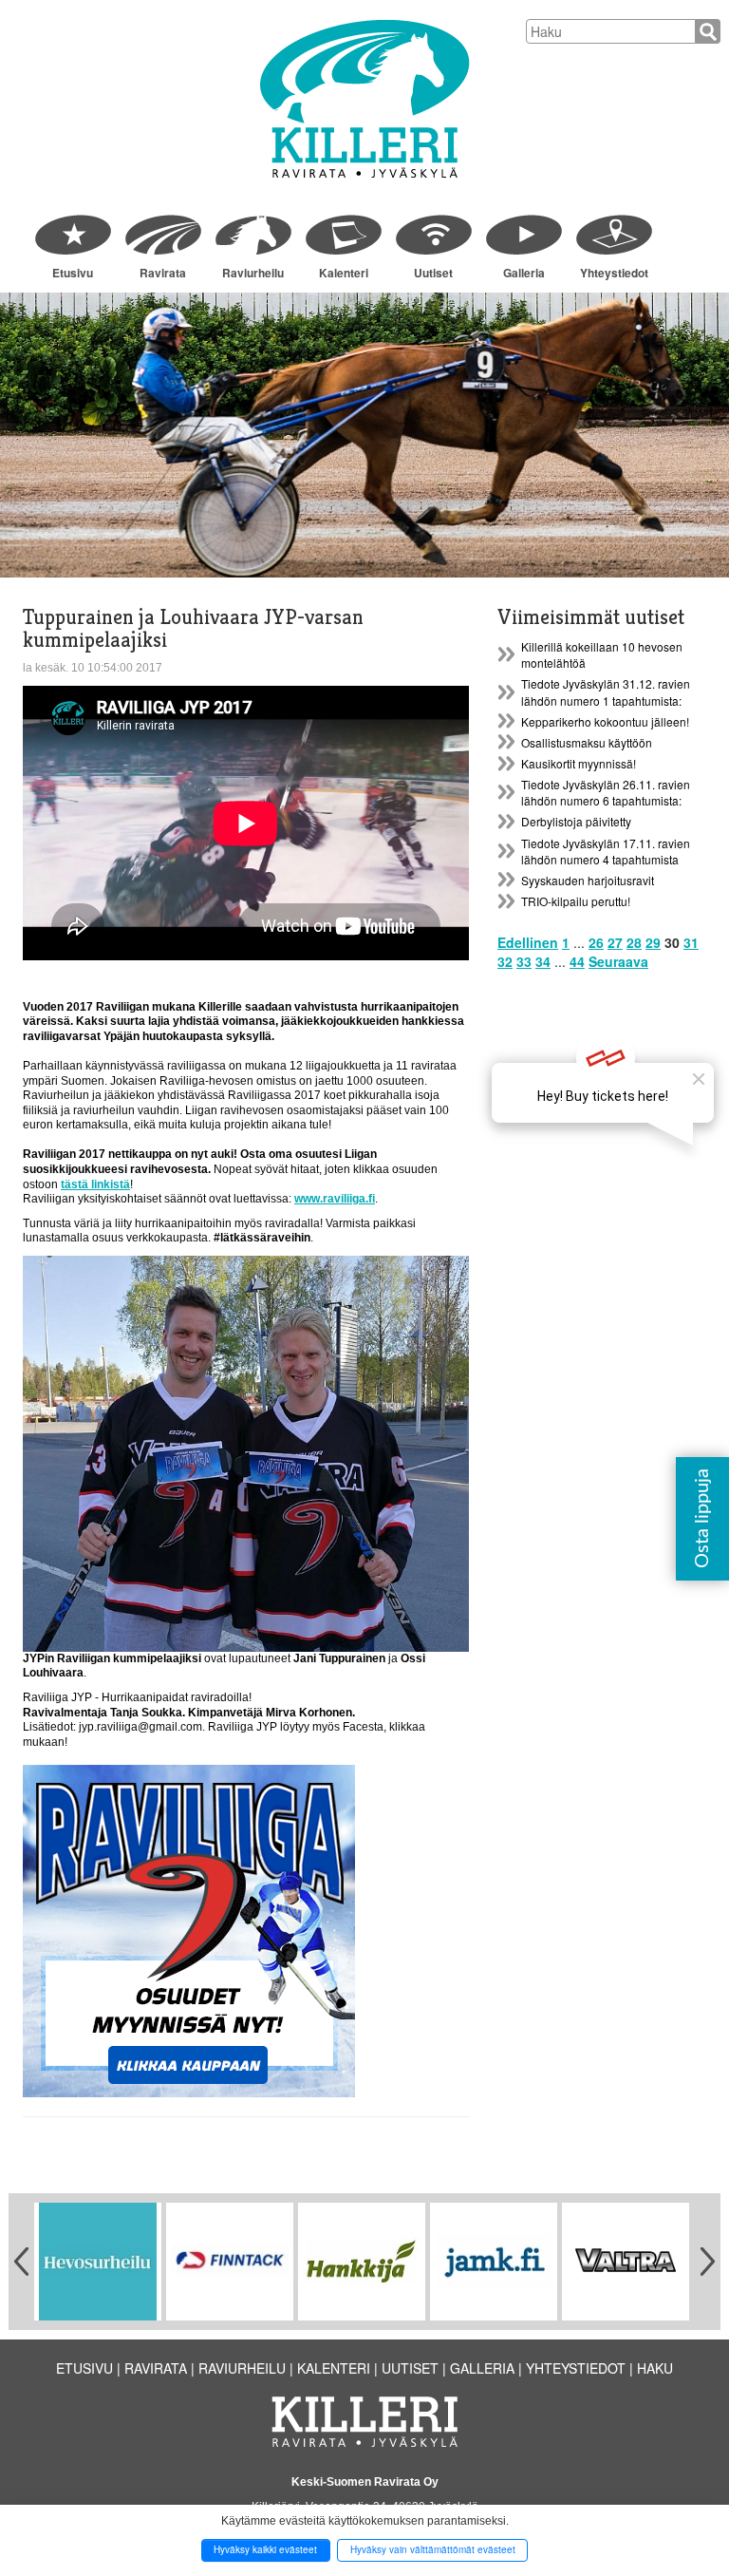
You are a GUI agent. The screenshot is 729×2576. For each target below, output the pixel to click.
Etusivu (73, 273)
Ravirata (163, 273)
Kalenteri (344, 273)
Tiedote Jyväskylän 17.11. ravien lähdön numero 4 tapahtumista (606, 851)
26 (596, 942)
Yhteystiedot (614, 273)
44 (577, 961)
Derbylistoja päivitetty (576, 821)
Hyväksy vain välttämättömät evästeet (433, 2549)
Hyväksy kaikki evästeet (265, 2549)
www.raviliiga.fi (335, 1199)
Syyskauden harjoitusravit (588, 880)
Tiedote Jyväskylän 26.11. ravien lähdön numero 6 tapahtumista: (606, 792)
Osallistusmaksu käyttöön (587, 742)
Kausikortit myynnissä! (579, 763)
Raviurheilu (253, 273)
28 (634, 942)
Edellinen (528, 942)
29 (653, 942)
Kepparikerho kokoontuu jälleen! (605, 721)
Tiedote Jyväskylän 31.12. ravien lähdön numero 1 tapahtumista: (606, 691)
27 (615, 942)
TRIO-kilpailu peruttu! (576, 901)
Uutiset (433, 273)
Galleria (524, 273)
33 (524, 961)
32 (505, 961)
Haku (655, 2368)
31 (691, 942)
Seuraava (618, 961)
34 (543, 961)
